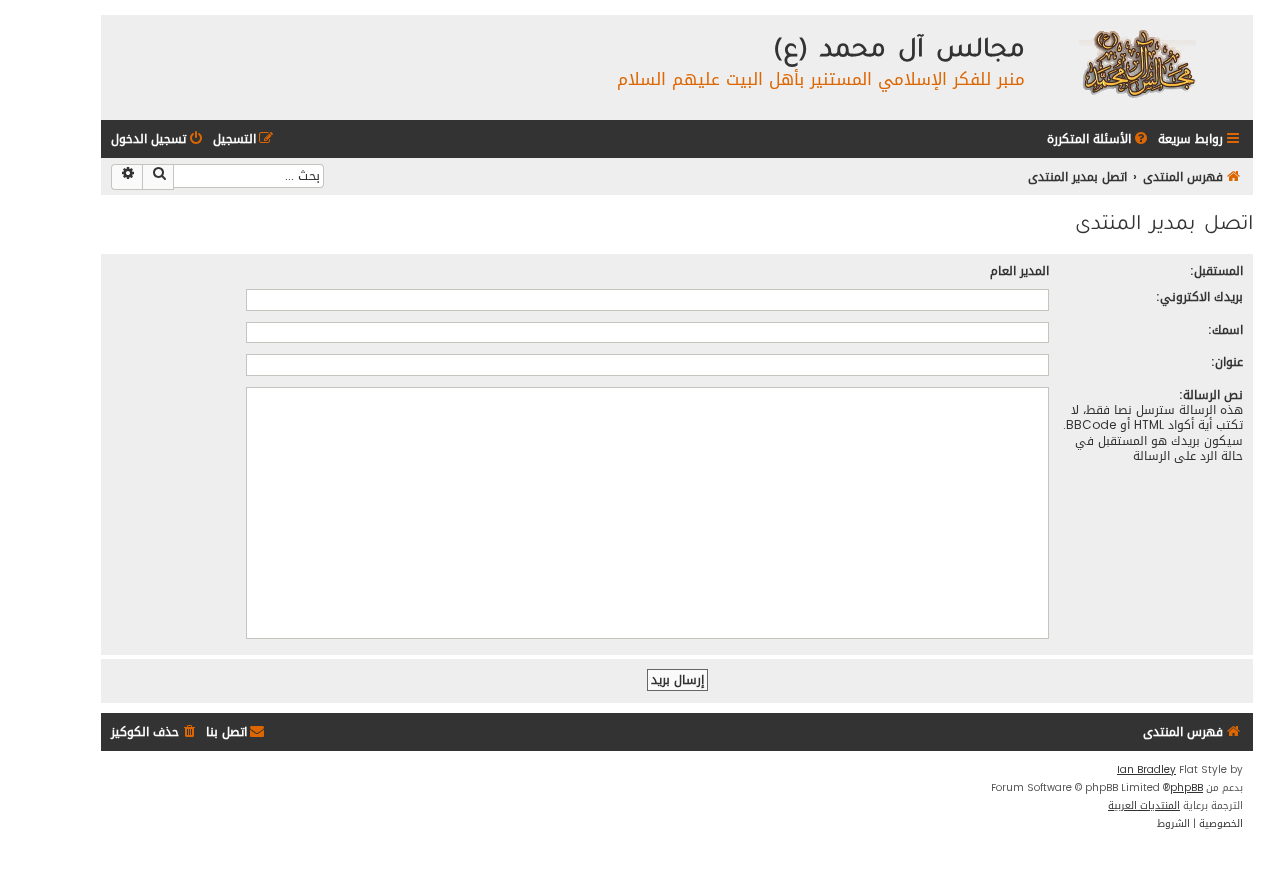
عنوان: (1227, 361)
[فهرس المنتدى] (1136, 62)
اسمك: (1225, 329)
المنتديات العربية (1144, 806)
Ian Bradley (1146, 770)
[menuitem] (1099, 139)
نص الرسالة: (1211, 394)
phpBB (1186, 788)
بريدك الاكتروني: (1199, 296)
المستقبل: (1216, 270)
